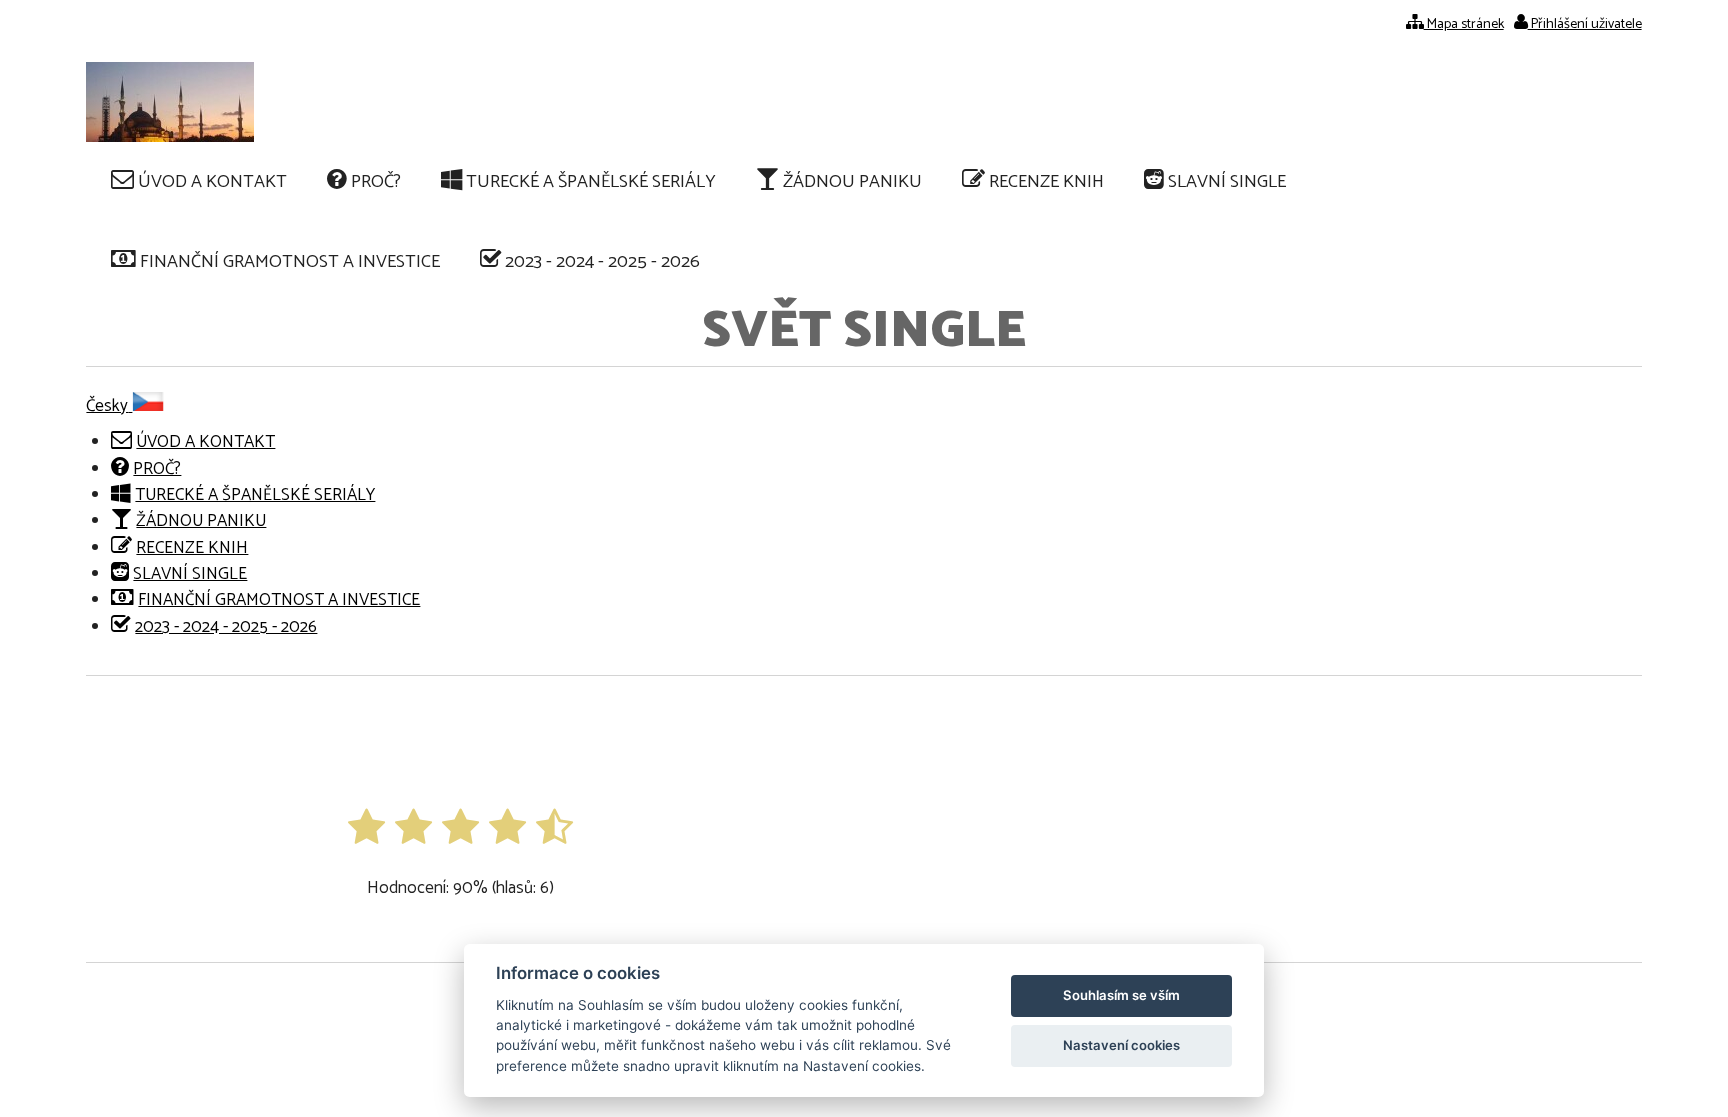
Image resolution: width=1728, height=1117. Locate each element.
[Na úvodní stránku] (170, 102)
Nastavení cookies (1121, 1045)
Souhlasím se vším (1121, 995)
